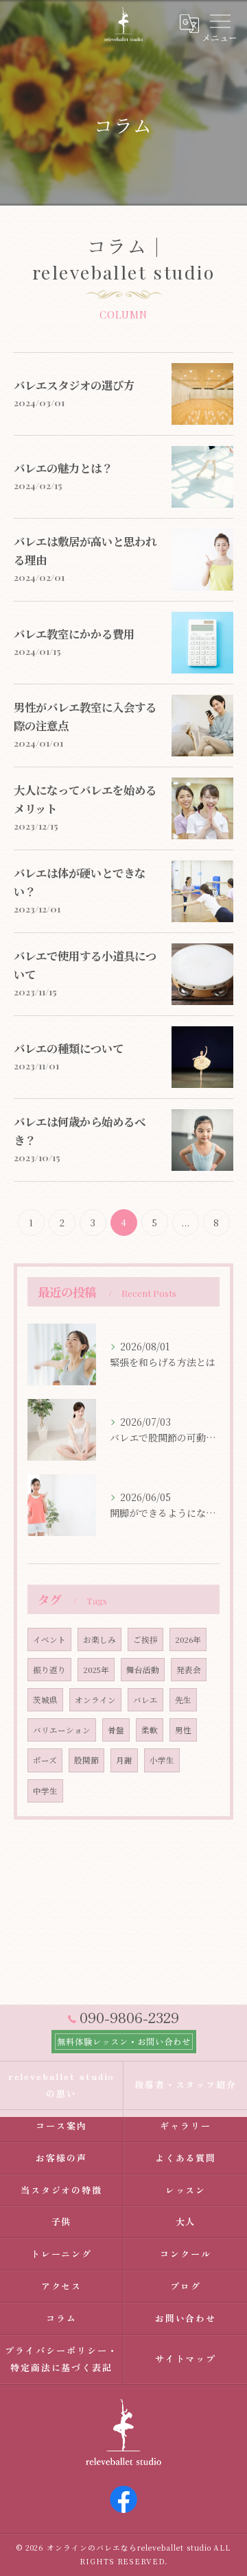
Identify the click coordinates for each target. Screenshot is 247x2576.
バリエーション (62, 1730)
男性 (183, 1730)
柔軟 (150, 1730)
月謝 (124, 1760)
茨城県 (45, 1700)
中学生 (45, 1791)
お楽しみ (99, 1639)
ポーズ (45, 1760)
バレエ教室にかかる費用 (74, 634)
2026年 (188, 1639)
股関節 (86, 1760)
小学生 (162, 1760)
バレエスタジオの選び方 (74, 385)
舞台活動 (143, 1670)
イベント (49, 1639)
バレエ (145, 1700)
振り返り (49, 1670)
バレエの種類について (69, 1048)
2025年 (96, 1670)
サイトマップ (186, 2358)
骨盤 (116, 1730)
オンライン (95, 1700)
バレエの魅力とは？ (63, 468)
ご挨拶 (145, 1639)
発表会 (189, 1670)
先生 (183, 1700)
